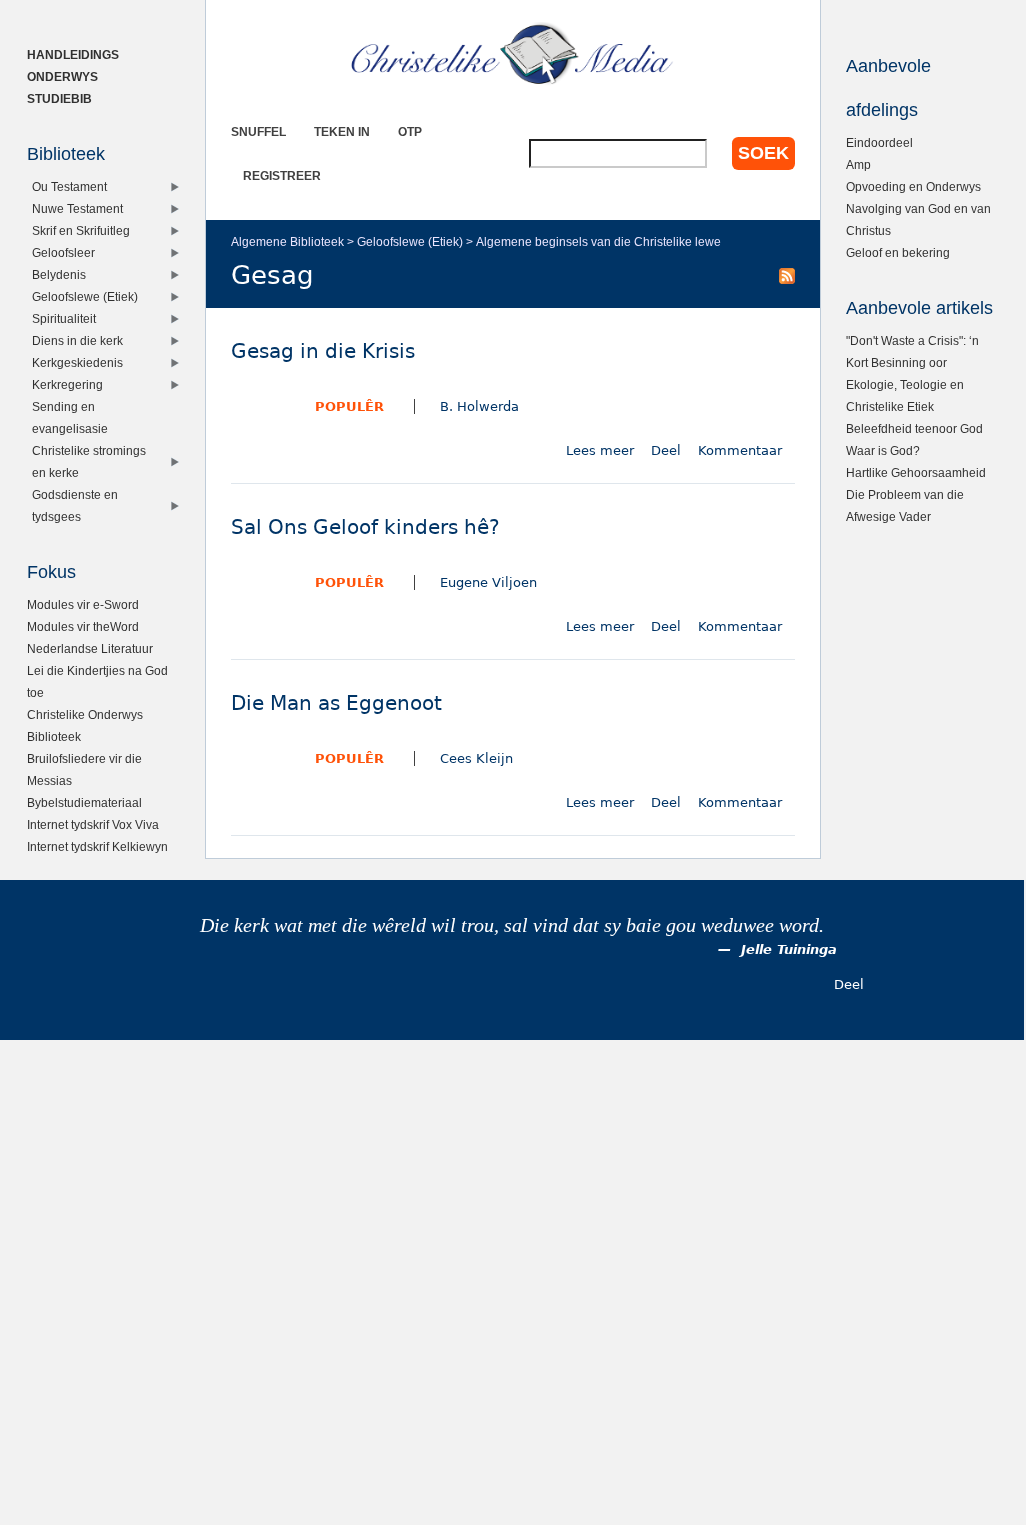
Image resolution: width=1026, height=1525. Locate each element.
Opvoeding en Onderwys (913, 186)
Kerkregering (67, 384)
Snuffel (258, 131)
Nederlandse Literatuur (90, 648)
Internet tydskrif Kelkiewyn (97, 846)
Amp (858, 164)
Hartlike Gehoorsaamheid (916, 472)
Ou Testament (69, 186)
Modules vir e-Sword (83, 604)
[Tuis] (513, 55)
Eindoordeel (879, 142)
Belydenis (59, 274)
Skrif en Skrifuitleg (81, 230)
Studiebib (59, 98)
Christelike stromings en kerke (89, 461)
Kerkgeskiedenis (77, 362)
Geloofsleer (63, 252)
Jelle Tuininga (789, 949)
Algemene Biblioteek (287, 241)
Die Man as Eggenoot (336, 703)
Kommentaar (740, 450)
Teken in (342, 131)
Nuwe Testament (77, 208)
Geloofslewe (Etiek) (410, 241)
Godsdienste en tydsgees (75, 505)
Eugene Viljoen (488, 582)
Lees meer (600, 450)
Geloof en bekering (898, 252)
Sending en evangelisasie (70, 417)
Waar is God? (883, 450)
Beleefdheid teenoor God (914, 428)
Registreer (282, 175)
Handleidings (73, 54)
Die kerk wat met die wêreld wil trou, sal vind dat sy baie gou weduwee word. (512, 925)
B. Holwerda (479, 406)
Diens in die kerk (77, 340)
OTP (410, 131)
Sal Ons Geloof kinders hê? (365, 527)
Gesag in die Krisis (323, 351)
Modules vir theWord (83, 626)
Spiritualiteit (64, 318)
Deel (666, 450)
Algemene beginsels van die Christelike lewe (598, 241)
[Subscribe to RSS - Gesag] (787, 275)
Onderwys (62, 76)
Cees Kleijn (476, 758)
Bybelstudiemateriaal (84, 802)
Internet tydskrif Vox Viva (93, 824)
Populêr (349, 406)
